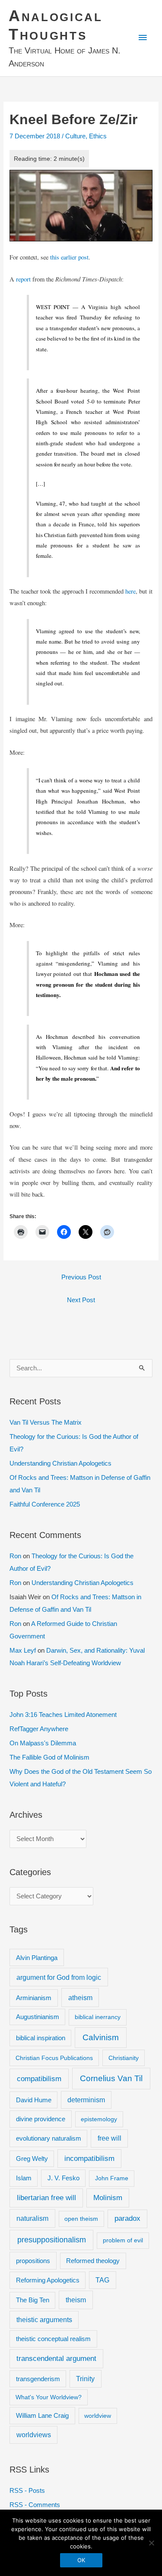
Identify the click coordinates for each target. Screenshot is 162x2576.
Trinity (85, 2379)
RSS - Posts (27, 2491)
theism (76, 2300)
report (23, 279)
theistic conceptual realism (53, 2339)
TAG (102, 2280)
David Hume (34, 2100)
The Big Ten (33, 2300)
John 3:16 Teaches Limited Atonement (63, 1715)
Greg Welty (32, 2159)
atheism (80, 1998)
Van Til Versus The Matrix (46, 1422)
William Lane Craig (42, 2415)
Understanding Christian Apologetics (60, 1463)
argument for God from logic (59, 1977)
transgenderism (38, 2379)
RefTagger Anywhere (39, 1729)
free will (110, 2138)
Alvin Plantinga (37, 1958)
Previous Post (81, 1277)
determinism (86, 2100)
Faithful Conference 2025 (45, 1504)
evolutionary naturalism (49, 2138)
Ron (15, 1556)
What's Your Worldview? (49, 2397)
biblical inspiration (41, 2038)
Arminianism (34, 1998)
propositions (33, 2261)
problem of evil (123, 2240)
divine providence (41, 2119)
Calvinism (101, 2037)
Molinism (108, 2198)
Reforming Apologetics (48, 2280)
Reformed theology (93, 2261)
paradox (127, 2218)
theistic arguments (44, 2320)
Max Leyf (23, 1651)
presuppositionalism (52, 2240)
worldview (98, 2416)
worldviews (34, 2435)
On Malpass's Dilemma (43, 1743)
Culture (75, 136)
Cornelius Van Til (111, 2078)
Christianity (124, 2058)
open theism (81, 2219)
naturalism (32, 2218)
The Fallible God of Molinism (49, 1757)
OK (81, 2560)
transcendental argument (56, 2359)
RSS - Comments (35, 2505)
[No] (151, 2543)
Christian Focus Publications (54, 2058)
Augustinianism (38, 2017)
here (130, 591)
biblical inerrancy (98, 2017)
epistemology (99, 2119)
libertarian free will (46, 2198)
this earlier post (69, 257)
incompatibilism (89, 2159)
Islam (24, 2178)
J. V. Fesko (64, 2178)
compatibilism (39, 2079)
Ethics (98, 136)
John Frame (112, 2178)
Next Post (81, 1300)
